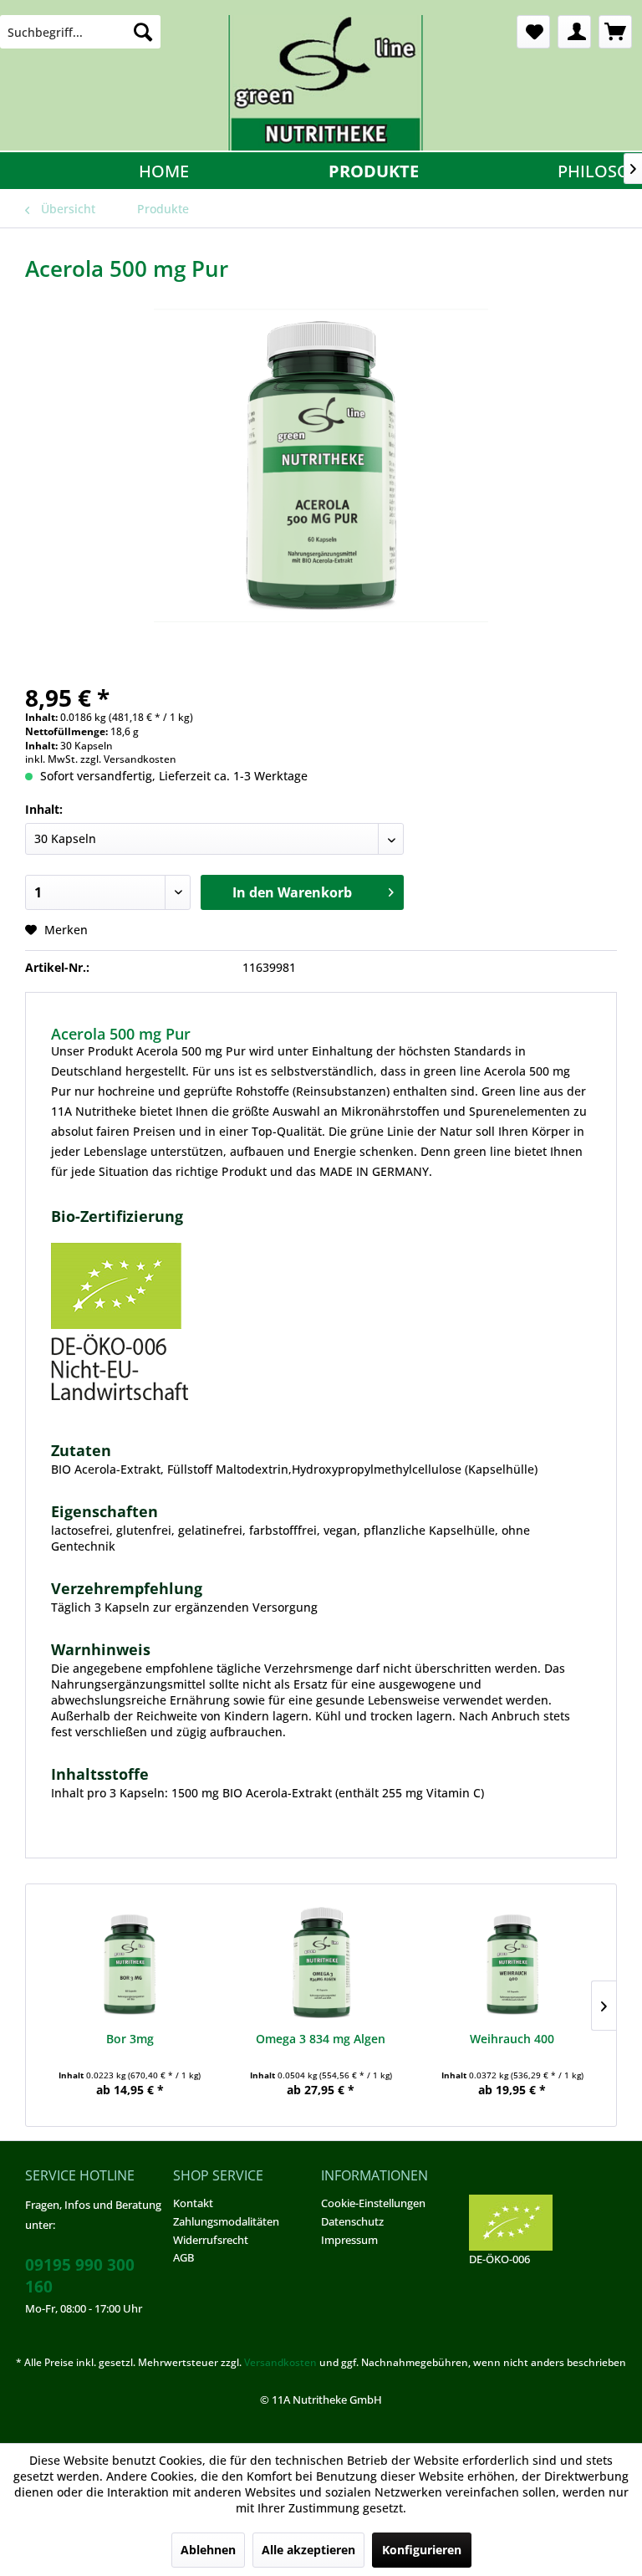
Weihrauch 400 (512, 2039)
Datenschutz (352, 2221)
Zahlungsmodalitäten (226, 2221)
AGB (183, 2257)
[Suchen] (143, 32)
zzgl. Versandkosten (128, 759)
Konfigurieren (422, 2550)
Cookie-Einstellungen (373, 2203)
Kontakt (193, 2203)
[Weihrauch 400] (512, 1964)
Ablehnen (208, 2550)
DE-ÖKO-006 (499, 2259)
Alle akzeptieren (308, 2550)
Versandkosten (280, 2362)
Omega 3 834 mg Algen (321, 2039)
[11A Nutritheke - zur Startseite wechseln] (325, 83)
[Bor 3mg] (130, 1964)
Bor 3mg (130, 2039)
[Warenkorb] (615, 32)
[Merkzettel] (533, 32)
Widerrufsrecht (211, 2240)
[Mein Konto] (574, 32)
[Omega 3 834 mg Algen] (321, 1964)
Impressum (349, 2240)
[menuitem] (80, 32)
